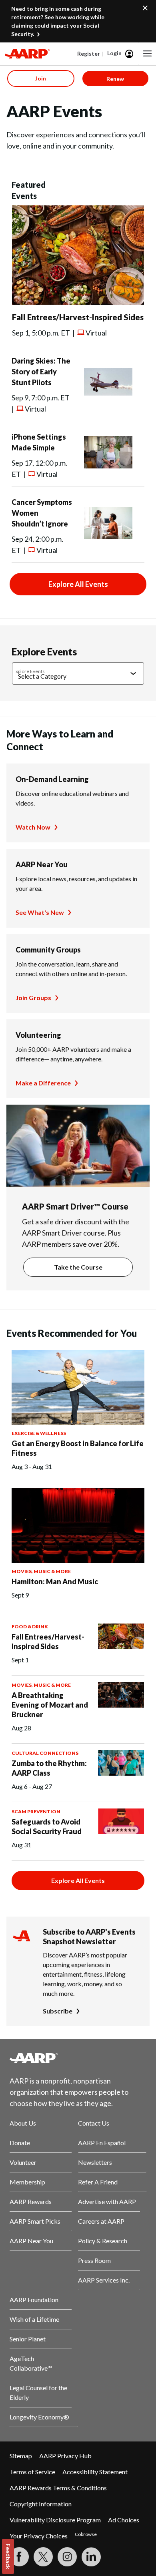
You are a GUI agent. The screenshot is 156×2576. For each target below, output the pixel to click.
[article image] (78, 302)
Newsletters (95, 2162)
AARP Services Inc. (104, 2280)
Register (89, 53)
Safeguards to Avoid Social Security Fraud (47, 1827)
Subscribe (58, 2011)
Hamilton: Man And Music (55, 1581)
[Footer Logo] (78, 2058)
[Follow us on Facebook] (19, 2557)
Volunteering (38, 1035)
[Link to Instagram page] (67, 2557)
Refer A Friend (98, 2182)
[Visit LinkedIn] (91, 2557)
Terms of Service (32, 2472)
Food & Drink (30, 1627)
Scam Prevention (36, 1811)
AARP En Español (102, 2143)
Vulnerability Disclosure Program (55, 2520)
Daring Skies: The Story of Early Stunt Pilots (41, 372)
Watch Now (33, 827)
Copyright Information (41, 2504)
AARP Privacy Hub (65, 2456)
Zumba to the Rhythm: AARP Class (49, 1768)
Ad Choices (124, 2520)
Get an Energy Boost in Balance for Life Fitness (78, 1448)
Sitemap (21, 2456)
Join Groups (33, 998)
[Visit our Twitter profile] (43, 2557)
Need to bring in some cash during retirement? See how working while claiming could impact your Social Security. (58, 21)
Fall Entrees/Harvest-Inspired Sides (78, 317)
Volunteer (23, 2162)
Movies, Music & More (41, 1571)
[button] (148, 54)
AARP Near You (42, 864)
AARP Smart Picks (35, 2221)
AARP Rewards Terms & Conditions (58, 2488)
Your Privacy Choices (39, 2536)
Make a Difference (43, 1083)
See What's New (40, 912)
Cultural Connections (45, 1753)
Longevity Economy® (39, 2417)
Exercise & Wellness (39, 1433)
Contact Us (94, 2123)
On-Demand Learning (52, 779)
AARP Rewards (31, 2201)
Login (114, 53)
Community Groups (48, 950)
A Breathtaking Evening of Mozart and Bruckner (50, 1705)
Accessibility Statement (95, 2472)
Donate (20, 2143)
